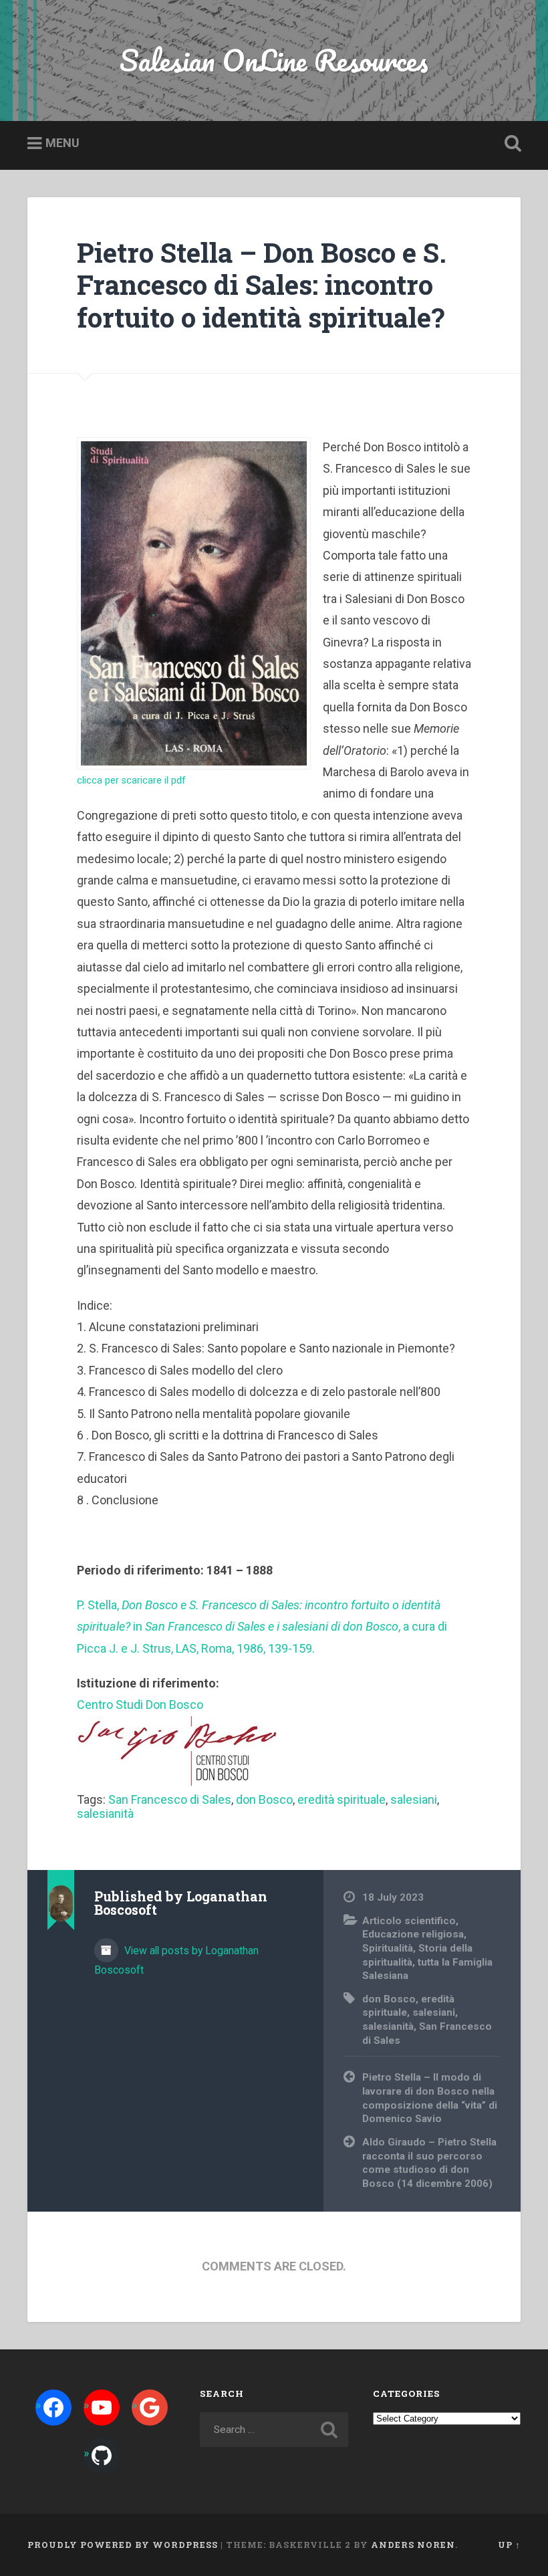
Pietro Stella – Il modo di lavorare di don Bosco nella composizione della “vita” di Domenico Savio (430, 2098)
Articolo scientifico (409, 1921)
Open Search (510, 144)
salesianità (105, 1813)
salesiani (414, 1799)
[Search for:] (274, 2430)
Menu (62, 143)
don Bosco (264, 1799)
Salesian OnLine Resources (274, 60)
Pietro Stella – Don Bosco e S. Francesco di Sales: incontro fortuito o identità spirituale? (262, 285)
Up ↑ (509, 2545)
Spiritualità (388, 1948)
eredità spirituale (341, 1799)
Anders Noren (413, 2545)
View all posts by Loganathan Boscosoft (176, 1960)
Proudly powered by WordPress (123, 2545)
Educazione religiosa (413, 1934)
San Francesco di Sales (170, 1799)
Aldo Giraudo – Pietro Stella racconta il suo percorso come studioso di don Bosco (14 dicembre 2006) (429, 2163)
